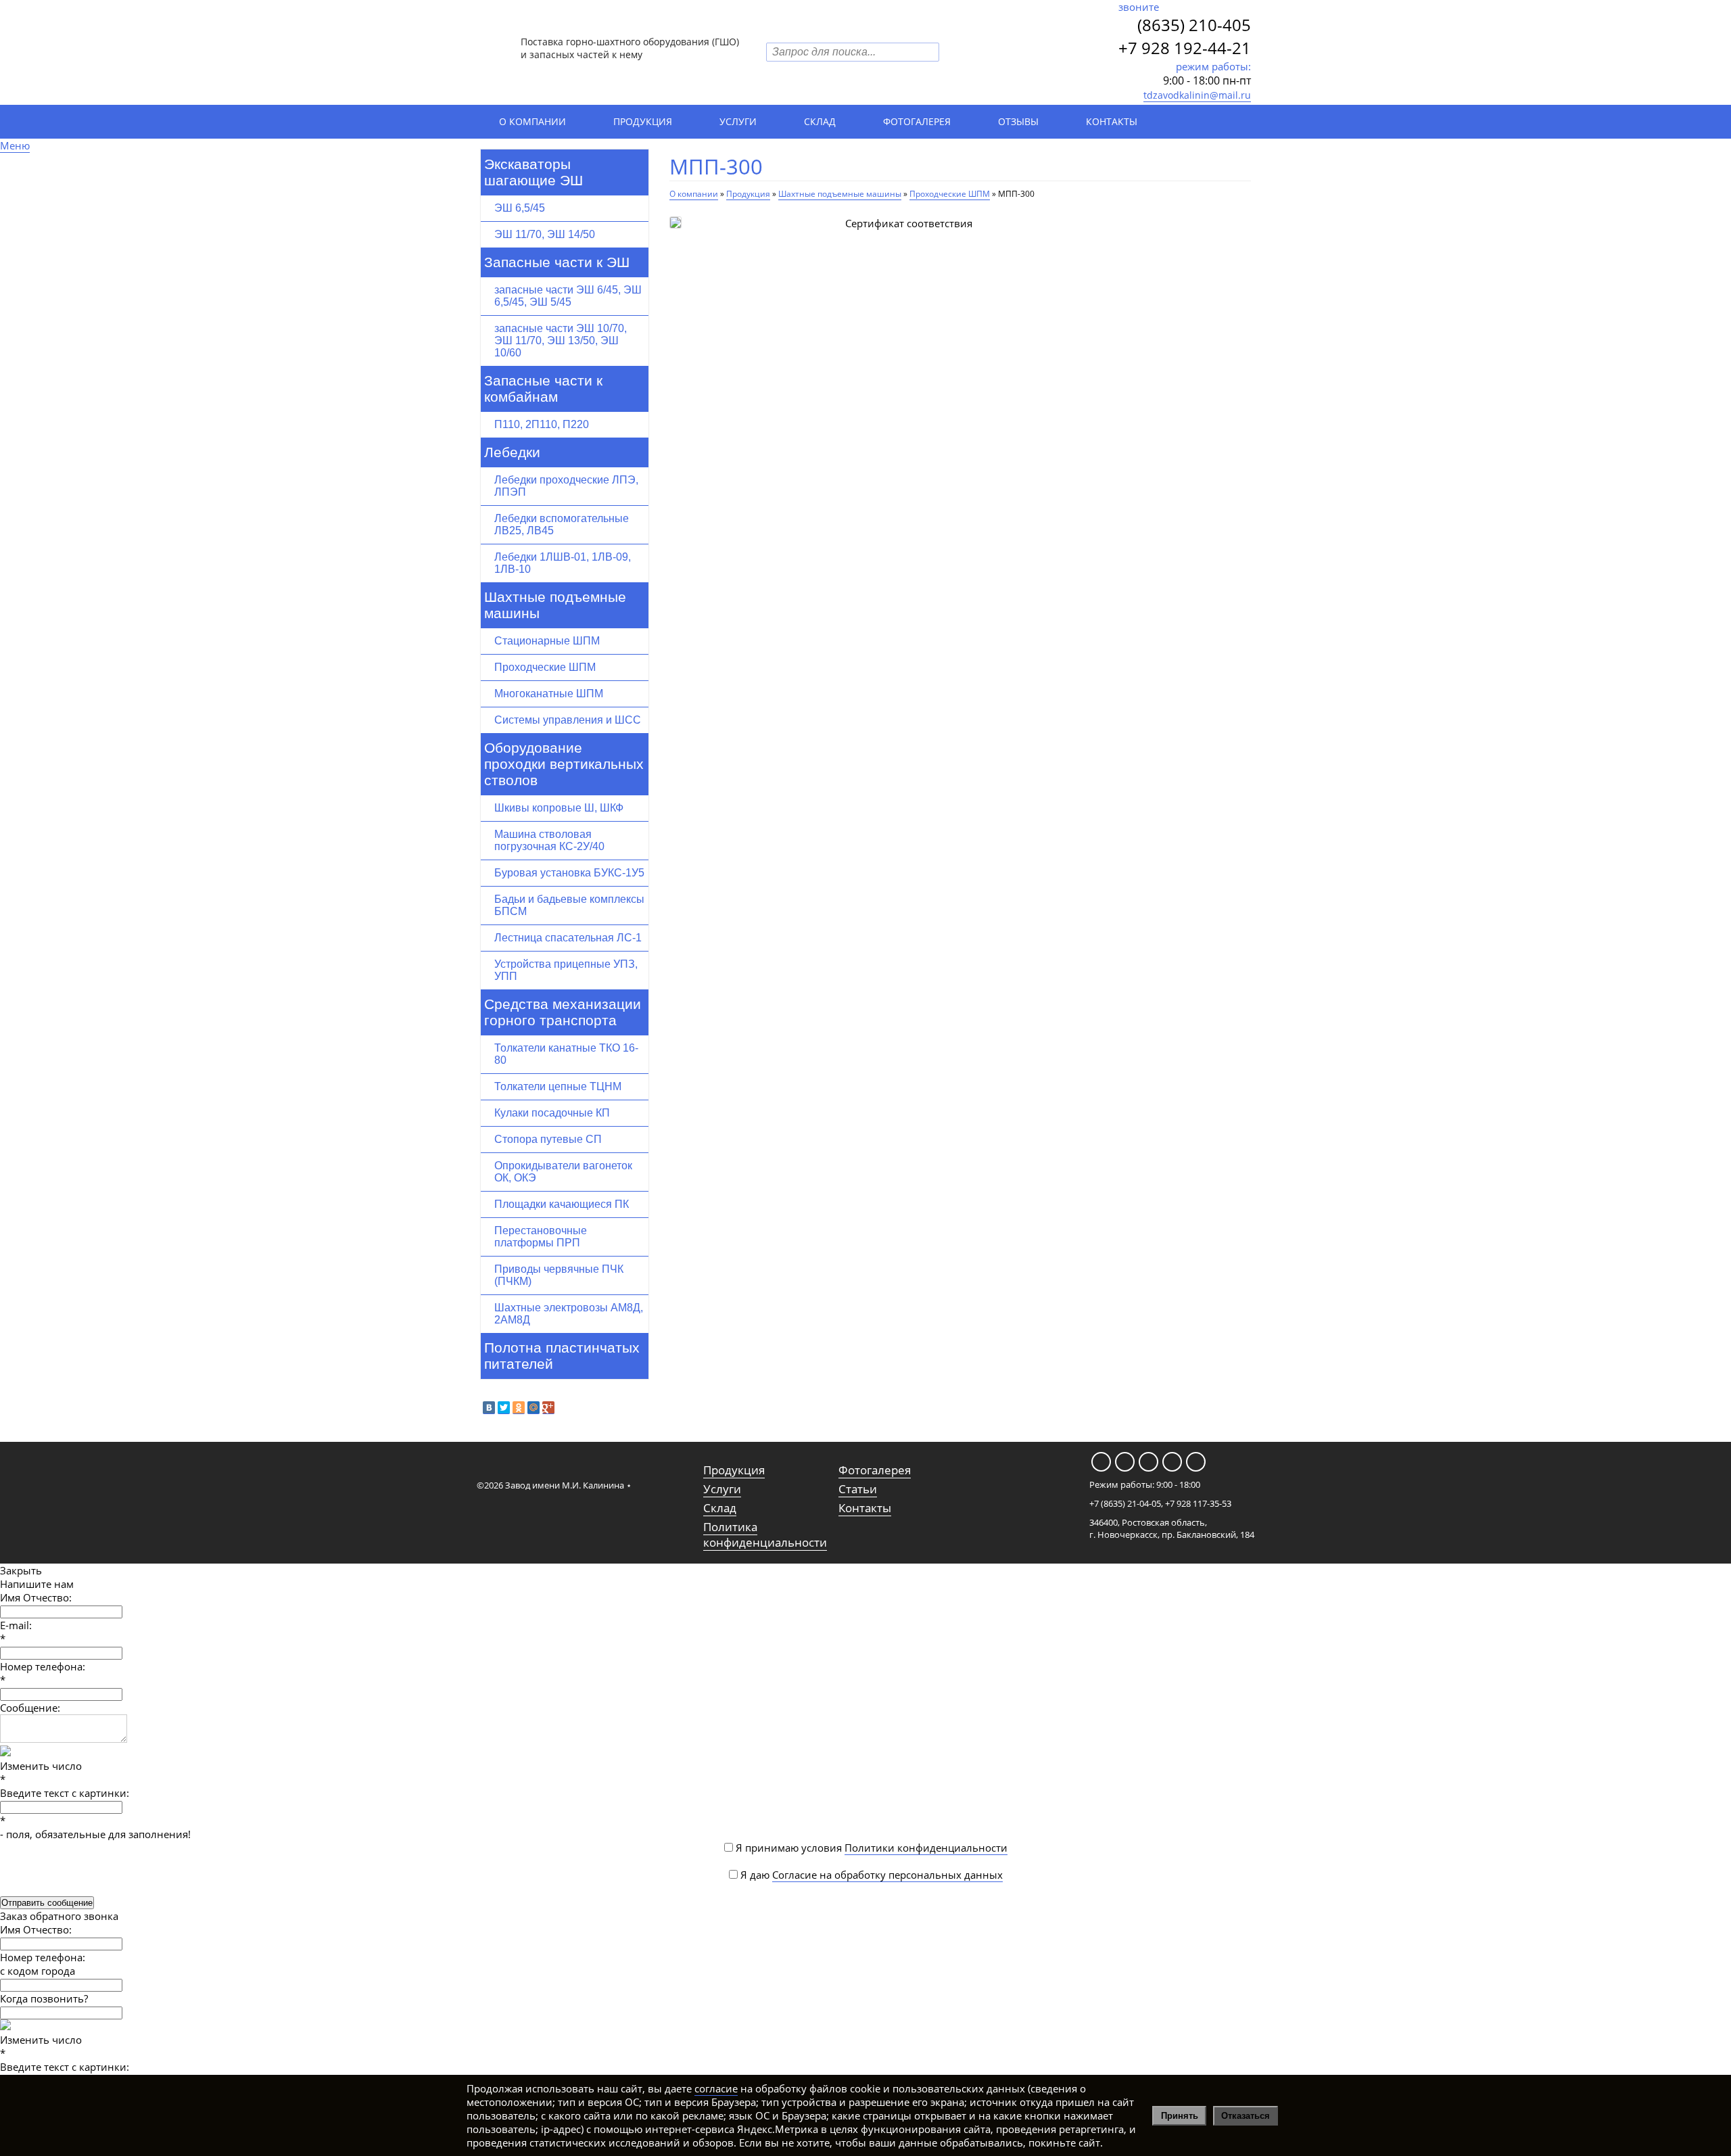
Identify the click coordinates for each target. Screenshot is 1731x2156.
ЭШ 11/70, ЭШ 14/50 (545, 234)
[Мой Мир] (533, 1408)
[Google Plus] (548, 1408)
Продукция (643, 121)
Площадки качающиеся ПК (562, 1204)
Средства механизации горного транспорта (563, 1012)
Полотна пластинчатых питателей (562, 1356)
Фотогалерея (917, 121)
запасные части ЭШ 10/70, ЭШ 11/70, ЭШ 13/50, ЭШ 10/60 (561, 341)
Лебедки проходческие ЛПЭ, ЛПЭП (566, 486)
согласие (716, 2088)
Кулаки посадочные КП (552, 1113)
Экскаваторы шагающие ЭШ (533, 172)
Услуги (738, 121)
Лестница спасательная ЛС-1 (568, 938)
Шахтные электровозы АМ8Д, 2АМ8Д (569, 1314)
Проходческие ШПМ (545, 667)
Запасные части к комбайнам (543, 389)
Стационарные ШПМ (547, 641)
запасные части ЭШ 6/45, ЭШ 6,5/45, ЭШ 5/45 (568, 296)
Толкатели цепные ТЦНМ (558, 1086)
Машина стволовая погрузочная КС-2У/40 (549, 840)
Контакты (1112, 121)
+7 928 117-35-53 (1198, 1503)
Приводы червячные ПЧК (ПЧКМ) (559, 1275)
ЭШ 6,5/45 (520, 208)
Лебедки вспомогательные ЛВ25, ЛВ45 (562, 524)
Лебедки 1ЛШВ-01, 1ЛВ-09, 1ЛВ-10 (563, 563)
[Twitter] (504, 1408)
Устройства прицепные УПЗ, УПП (566, 970)
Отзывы (1018, 121)
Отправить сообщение (47, 1903)
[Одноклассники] (519, 1408)
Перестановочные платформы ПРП (541, 1237)
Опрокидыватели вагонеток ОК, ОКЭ (563, 1172)
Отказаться (1246, 2116)
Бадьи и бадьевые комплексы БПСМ (569, 905)
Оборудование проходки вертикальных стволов (564, 764)
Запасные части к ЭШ (557, 262)
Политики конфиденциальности (926, 1848)
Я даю (870, 1875)
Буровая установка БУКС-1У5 (569, 873)
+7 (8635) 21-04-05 (1125, 1503)
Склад (820, 121)
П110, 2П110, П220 (542, 424)
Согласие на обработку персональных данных (887, 1875)
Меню (15, 145)
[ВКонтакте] (489, 1408)
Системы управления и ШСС (568, 720)
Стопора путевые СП (548, 1139)
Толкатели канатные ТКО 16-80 (566, 1054)
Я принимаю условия (870, 1848)
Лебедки (512, 452)
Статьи (858, 1489)
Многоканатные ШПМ (549, 694)
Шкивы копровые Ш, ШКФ (559, 808)
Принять (1180, 2116)
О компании (532, 121)
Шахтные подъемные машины (555, 605)
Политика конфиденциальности (765, 1534)
